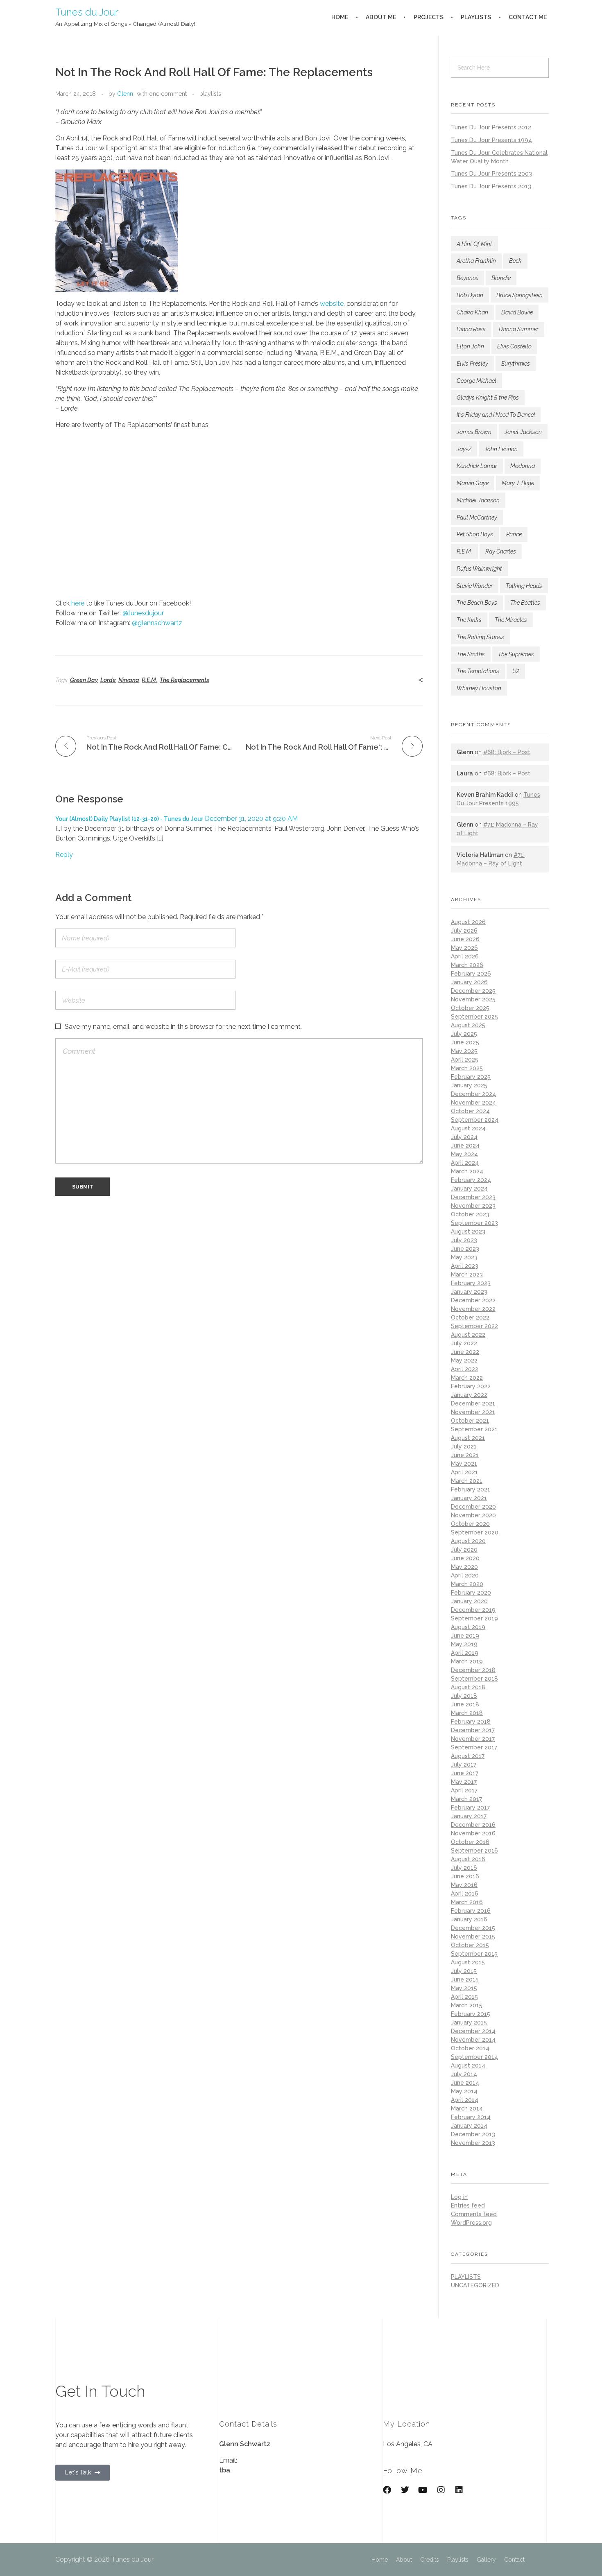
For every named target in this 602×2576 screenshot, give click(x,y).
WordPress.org (471, 2223)
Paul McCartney (477, 517)
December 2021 (473, 1403)
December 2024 (473, 1094)
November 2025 (473, 999)
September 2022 (474, 1326)
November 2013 (473, 2143)
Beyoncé (467, 278)
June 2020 (465, 1558)
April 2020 (465, 1575)
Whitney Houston (479, 688)
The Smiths (471, 654)
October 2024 (470, 1111)
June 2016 (465, 1876)
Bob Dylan (470, 295)
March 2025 (467, 1068)
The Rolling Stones (480, 637)
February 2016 (471, 1911)
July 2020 (464, 1550)
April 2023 (465, 1266)
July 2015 (464, 1971)
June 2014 (465, 2083)
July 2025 (464, 1034)
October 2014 (470, 2048)
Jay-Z (464, 449)
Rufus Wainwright (479, 569)
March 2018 (467, 1713)
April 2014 (465, 2100)
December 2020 (473, 1507)
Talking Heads (524, 586)
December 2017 (473, 1730)
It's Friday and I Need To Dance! (496, 415)
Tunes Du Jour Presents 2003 (491, 174)
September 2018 (474, 1679)
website (332, 304)
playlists (210, 94)
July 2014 (464, 2074)
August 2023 (468, 1232)
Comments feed (474, 2214)
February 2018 (471, 1722)
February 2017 (470, 1808)
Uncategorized (475, 2285)
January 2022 (469, 1395)
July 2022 (464, 1343)
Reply (64, 855)
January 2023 (469, 1292)
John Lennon (501, 449)
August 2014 (468, 2065)
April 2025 (465, 1060)
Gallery (486, 2560)
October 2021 (470, 1421)
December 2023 (473, 1197)
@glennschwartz (157, 623)
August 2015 (468, 1962)
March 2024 (467, 1171)
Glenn (125, 94)
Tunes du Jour (87, 12)
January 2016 (469, 1919)
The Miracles (511, 620)
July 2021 (464, 1446)
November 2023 (473, 1206)
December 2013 (473, 2134)
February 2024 (471, 1180)
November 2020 (473, 1515)
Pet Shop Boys (475, 534)
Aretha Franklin (476, 261)
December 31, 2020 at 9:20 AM (251, 819)
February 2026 (471, 974)
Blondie (501, 278)
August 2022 (468, 1335)
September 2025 (474, 1017)
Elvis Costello (514, 346)
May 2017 (464, 1782)
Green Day (84, 680)
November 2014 (473, 2040)
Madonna (523, 466)
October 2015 (470, 1945)
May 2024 (464, 1154)
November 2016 (473, 1833)
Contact (514, 2560)
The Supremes (516, 654)
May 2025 (464, 1051)
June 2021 (465, 1455)
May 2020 (464, 1567)
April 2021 (464, 1472)
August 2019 (468, 1627)
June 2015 (465, 1979)
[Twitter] (405, 2490)
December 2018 (473, 1670)
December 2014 (473, 2031)
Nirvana (129, 680)
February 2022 (471, 1386)
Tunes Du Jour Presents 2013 (491, 186)
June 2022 (465, 1352)
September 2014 (474, 2057)
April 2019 (465, 1653)
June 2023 (465, 1249)
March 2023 (467, 1274)
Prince (514, 534)
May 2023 (464, 1257)
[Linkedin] (459, 2490)
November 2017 (473, 1739)
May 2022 (464, 1360)
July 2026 (464, 931)
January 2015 (469, 2022)
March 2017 (466, 1799)
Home (380, 2560)
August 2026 (468, 922)
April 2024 (465, 1163)
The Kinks (469, 620)
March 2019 (467, 1661)
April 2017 (464, 1790)
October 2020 (470, 1524)
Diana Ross (471, 329)
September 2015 (474, 1954)
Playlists (458, 2560)
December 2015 (473, 1928)
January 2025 (469, 1085)
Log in (459, 2197)
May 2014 (464, 2091)
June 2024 (465, 1146)
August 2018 (468, 1687)
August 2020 (468, 1541)
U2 (516, 671)
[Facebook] (387, 2490)
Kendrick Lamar (477, 466)
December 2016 (473, 1825)
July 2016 (464, 1868)
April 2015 (464, 1997)
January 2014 (469, 2126)
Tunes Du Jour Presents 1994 (491, 140)
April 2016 (465, 1894)
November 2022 (473, 1309)
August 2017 (468, 1756)
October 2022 (470, 1317)
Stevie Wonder (475, 586)
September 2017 (474, 1747)
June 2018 (465, 1704)
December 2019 (473, 1610)
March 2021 (467, 1481)
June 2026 (465, 939)
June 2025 (465, 1042)
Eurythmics (516, 364)
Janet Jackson (523, 432)
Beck (515, 261)
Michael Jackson (478, 500)
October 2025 (470, 1008)
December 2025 (473, 991)
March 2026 (467, 965)
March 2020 (467, 1584)
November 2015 (473, 1937)
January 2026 (469, 982)
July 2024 (464, 1137)
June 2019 (465, 1636)
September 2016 (474, 1851)
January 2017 (469, 1816)
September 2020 (475, 1532)
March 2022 (467, 1378)
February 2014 (471, 2117)
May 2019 (464, 1644)
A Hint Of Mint (474, 244)
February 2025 (471, 1077)
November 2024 (473, 1103)
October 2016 (470, 1842)
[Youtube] (423, 2490)
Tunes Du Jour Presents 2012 (491, 127)
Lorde (108, 680)
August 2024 (468, 1128)
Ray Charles (501, 551)
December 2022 (473, 1300)
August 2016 (468, 1859)
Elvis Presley (472, 364)
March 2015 (467, 2005)
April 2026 (465, 956)
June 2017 (465, 1773)
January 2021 (469, 1498)
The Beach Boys (477, 603)
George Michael (476, 381)
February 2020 (471, 1593)
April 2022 (465, 1369)
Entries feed (468, 2205)
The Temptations (478, 671)
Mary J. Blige (518, 483)
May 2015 (464, 1988)
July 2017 (464, 1765)
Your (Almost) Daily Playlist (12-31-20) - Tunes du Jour (129, 819)
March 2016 (467, 1902)
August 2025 (468, 1025)
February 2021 (471, 1489)
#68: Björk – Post (507, 752)
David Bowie (517, 312)
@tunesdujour (143, 613)
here (78, 603)
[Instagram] (441, 2490)
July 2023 (464, 1240)
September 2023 (474, 1223)
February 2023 (471, 1283)
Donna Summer (519, 329)
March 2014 (467, 2108)
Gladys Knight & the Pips (488, 398)
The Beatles (525, 603)
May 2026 (464, 948)
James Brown (474, 432)
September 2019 (474, 1618)
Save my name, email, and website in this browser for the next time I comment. (183, 1027)
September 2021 (474, 1429)
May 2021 (464, 1464)
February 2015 (471, 2014)
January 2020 (469, 1601)
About (404, 2560)
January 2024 (469, 1189)
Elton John (470, 346)
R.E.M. (149, 680)
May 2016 (464, 1885)
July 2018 (464, 1696)
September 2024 (475, 1120)
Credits (430, 2560)
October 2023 (470, 1214)
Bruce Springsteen (519, 295)
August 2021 (468, 1438)
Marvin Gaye (473, 483)
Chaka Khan (472, 312)
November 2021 (473, 1412)
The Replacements (184, 680)
